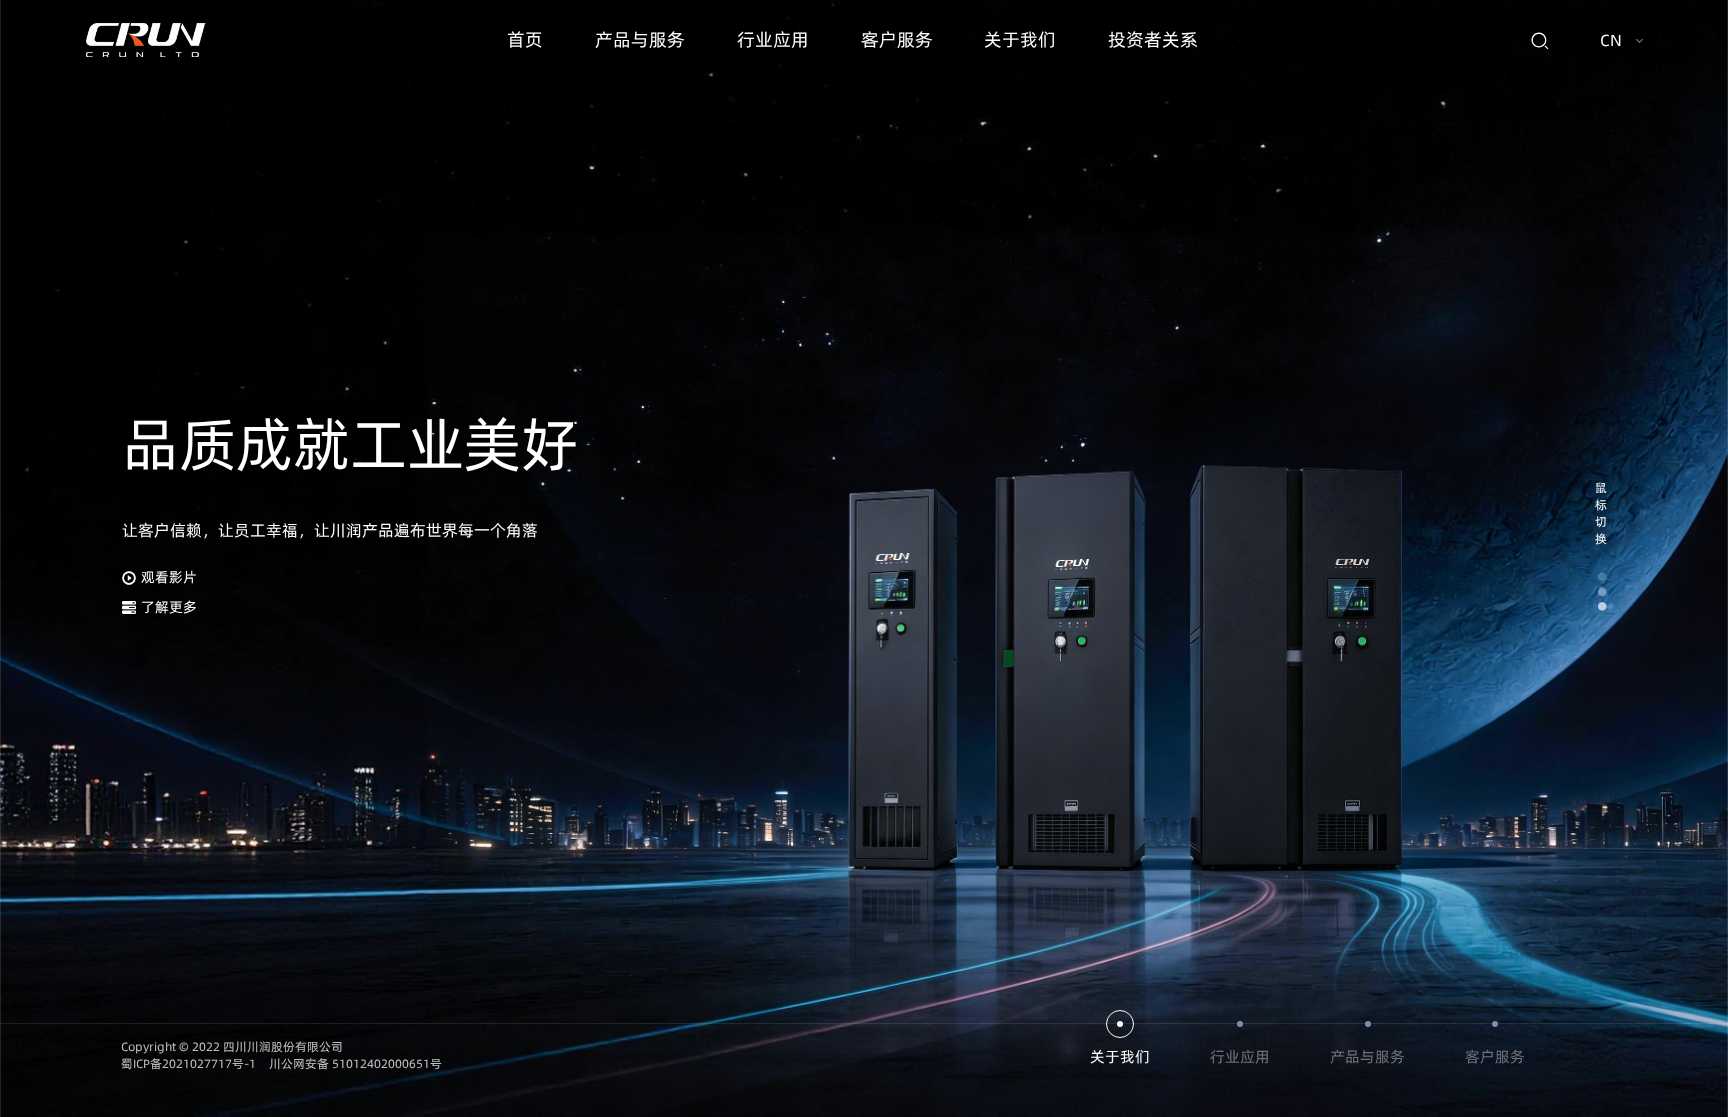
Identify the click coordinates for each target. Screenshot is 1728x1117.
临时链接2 (223, 1001)
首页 (525, 39)
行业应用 (773, 39)
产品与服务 (640, 39)
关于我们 (1020, 39)
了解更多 (169, 607)
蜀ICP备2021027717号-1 (188, 1063)
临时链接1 (148, 1001)
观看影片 (169, 577)
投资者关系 (1153, 39)
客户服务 (897, 39)
